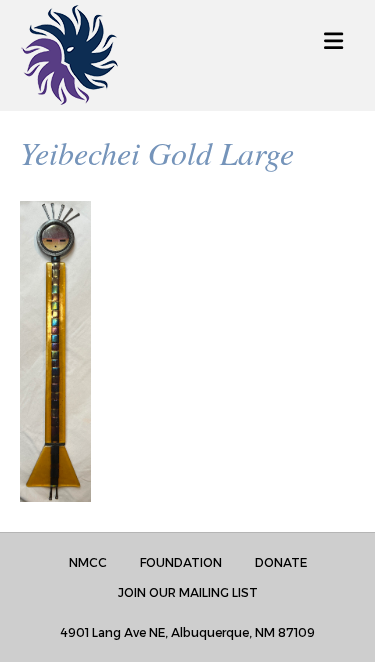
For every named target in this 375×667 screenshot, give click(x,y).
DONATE (281, 562)
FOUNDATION (181, 562)
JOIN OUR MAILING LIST (188, 592)
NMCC (88, 562)
